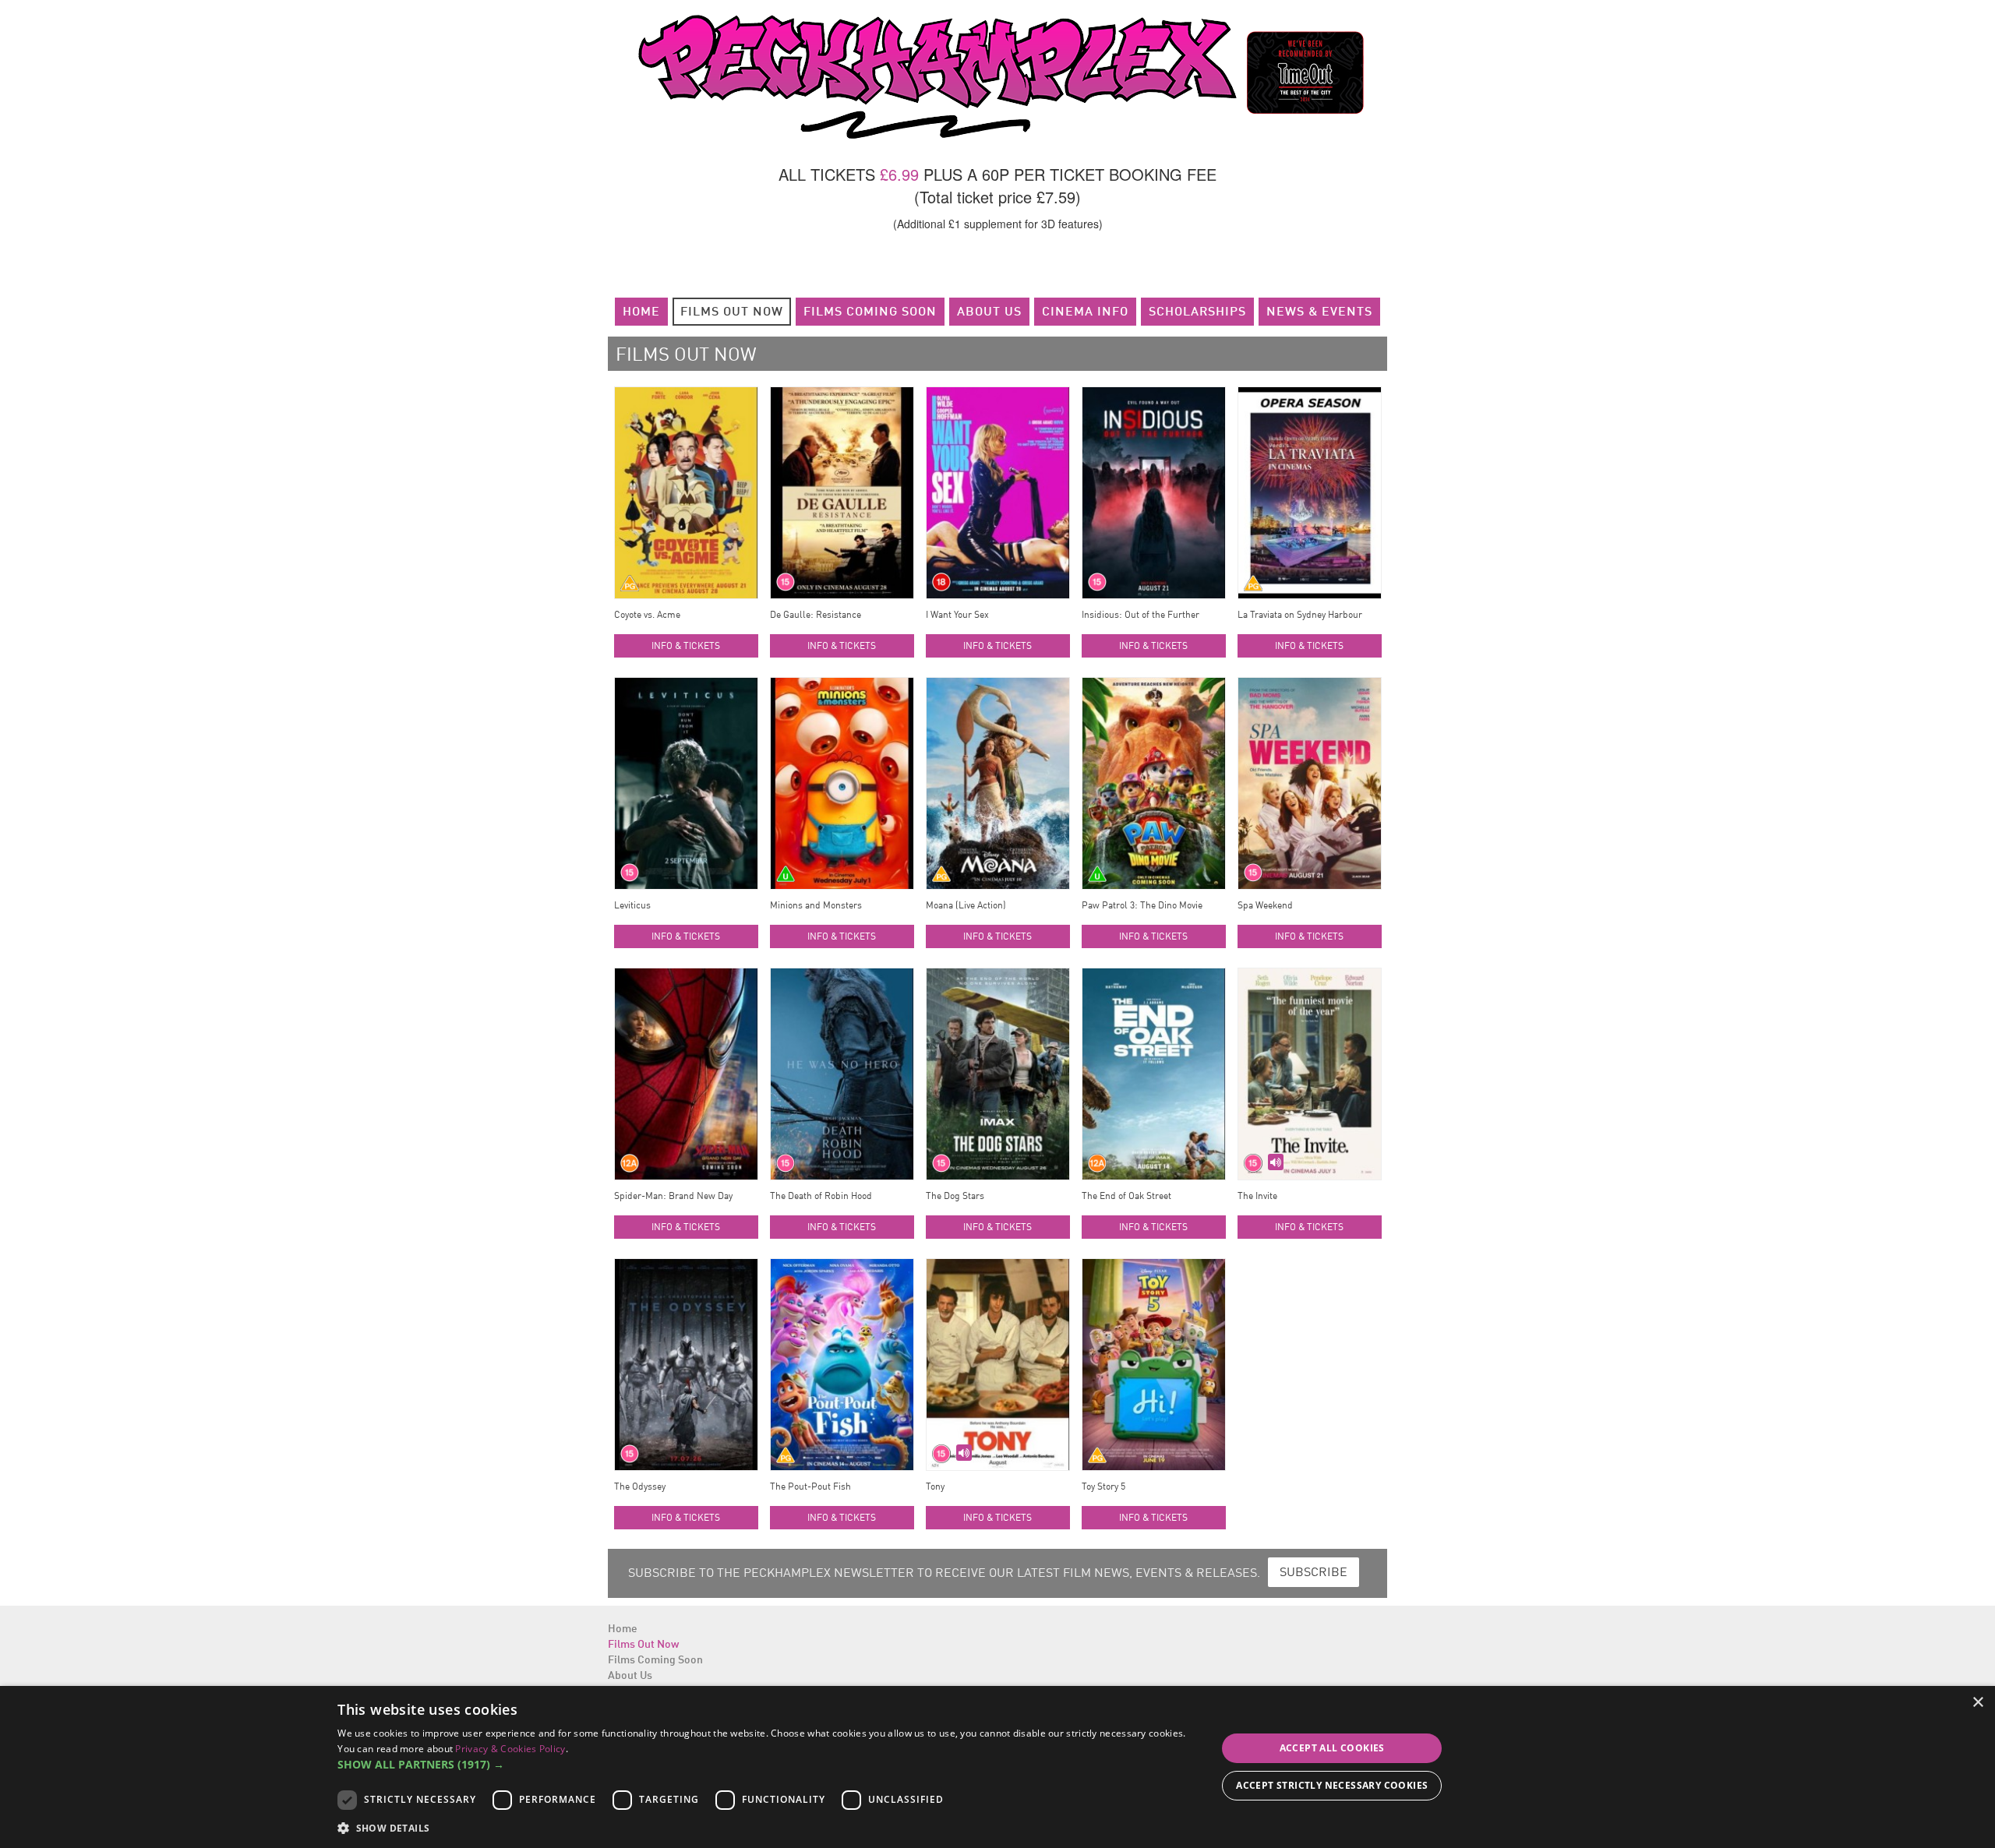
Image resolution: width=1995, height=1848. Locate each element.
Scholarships (1197, 312)
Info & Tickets (686, 647)
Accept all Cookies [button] (1332, 1748)
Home (641, 312)
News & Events (1319, 312)
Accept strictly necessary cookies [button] (1332, 1785)
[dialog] (997, 1767)
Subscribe (1314, 1573)
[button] (764, 1765)
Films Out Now (732, 312)
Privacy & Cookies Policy (510, 1749)
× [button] (1977, 1703)
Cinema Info (1085, 312)
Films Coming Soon (870, 312)
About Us (989, 312)
